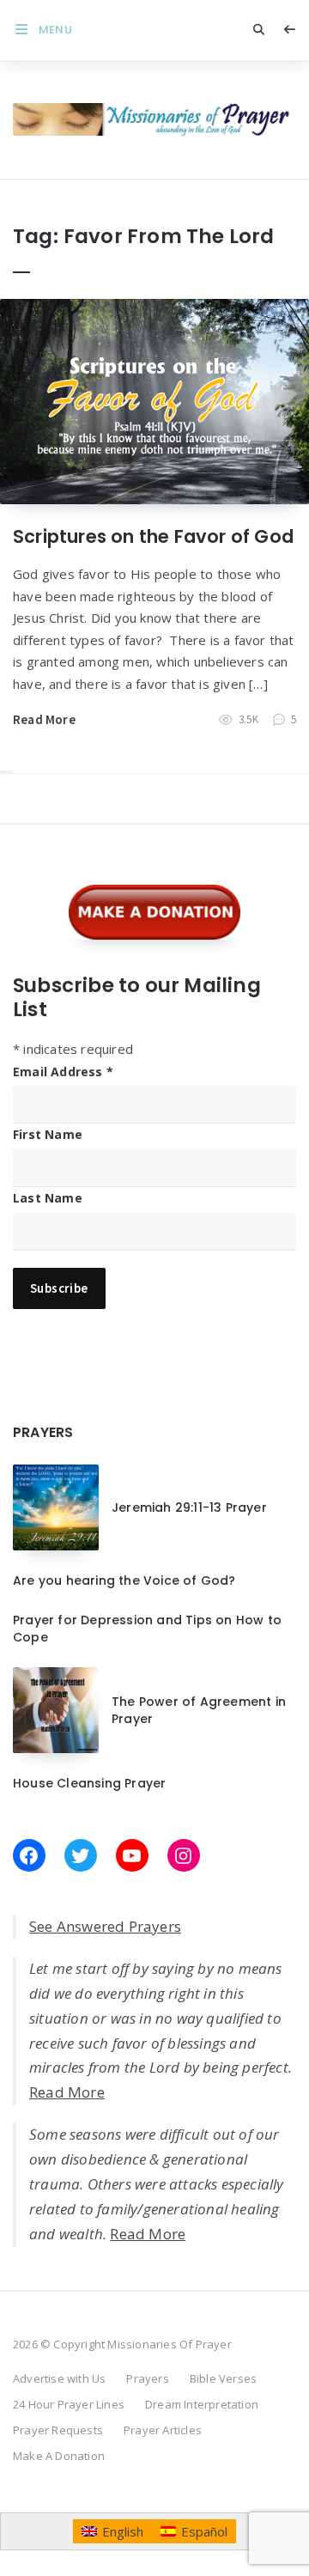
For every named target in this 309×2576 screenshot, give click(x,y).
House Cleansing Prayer (89, 1783)
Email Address (63, 1072)
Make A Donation (59, 2456)
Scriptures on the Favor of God (153, 536)
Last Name (48, 1198)
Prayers (147, 2378)
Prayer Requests (58, 2430)
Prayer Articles (163, 2430)
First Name (48, 1134)
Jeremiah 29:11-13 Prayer (189, 1507)
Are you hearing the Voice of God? (124, 1580)
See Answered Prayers (105, 1926)
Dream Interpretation (202, 2404)
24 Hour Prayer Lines (69, 2404)
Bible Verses (223, 2378)
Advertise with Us (59, 2378)
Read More (44, 719)
